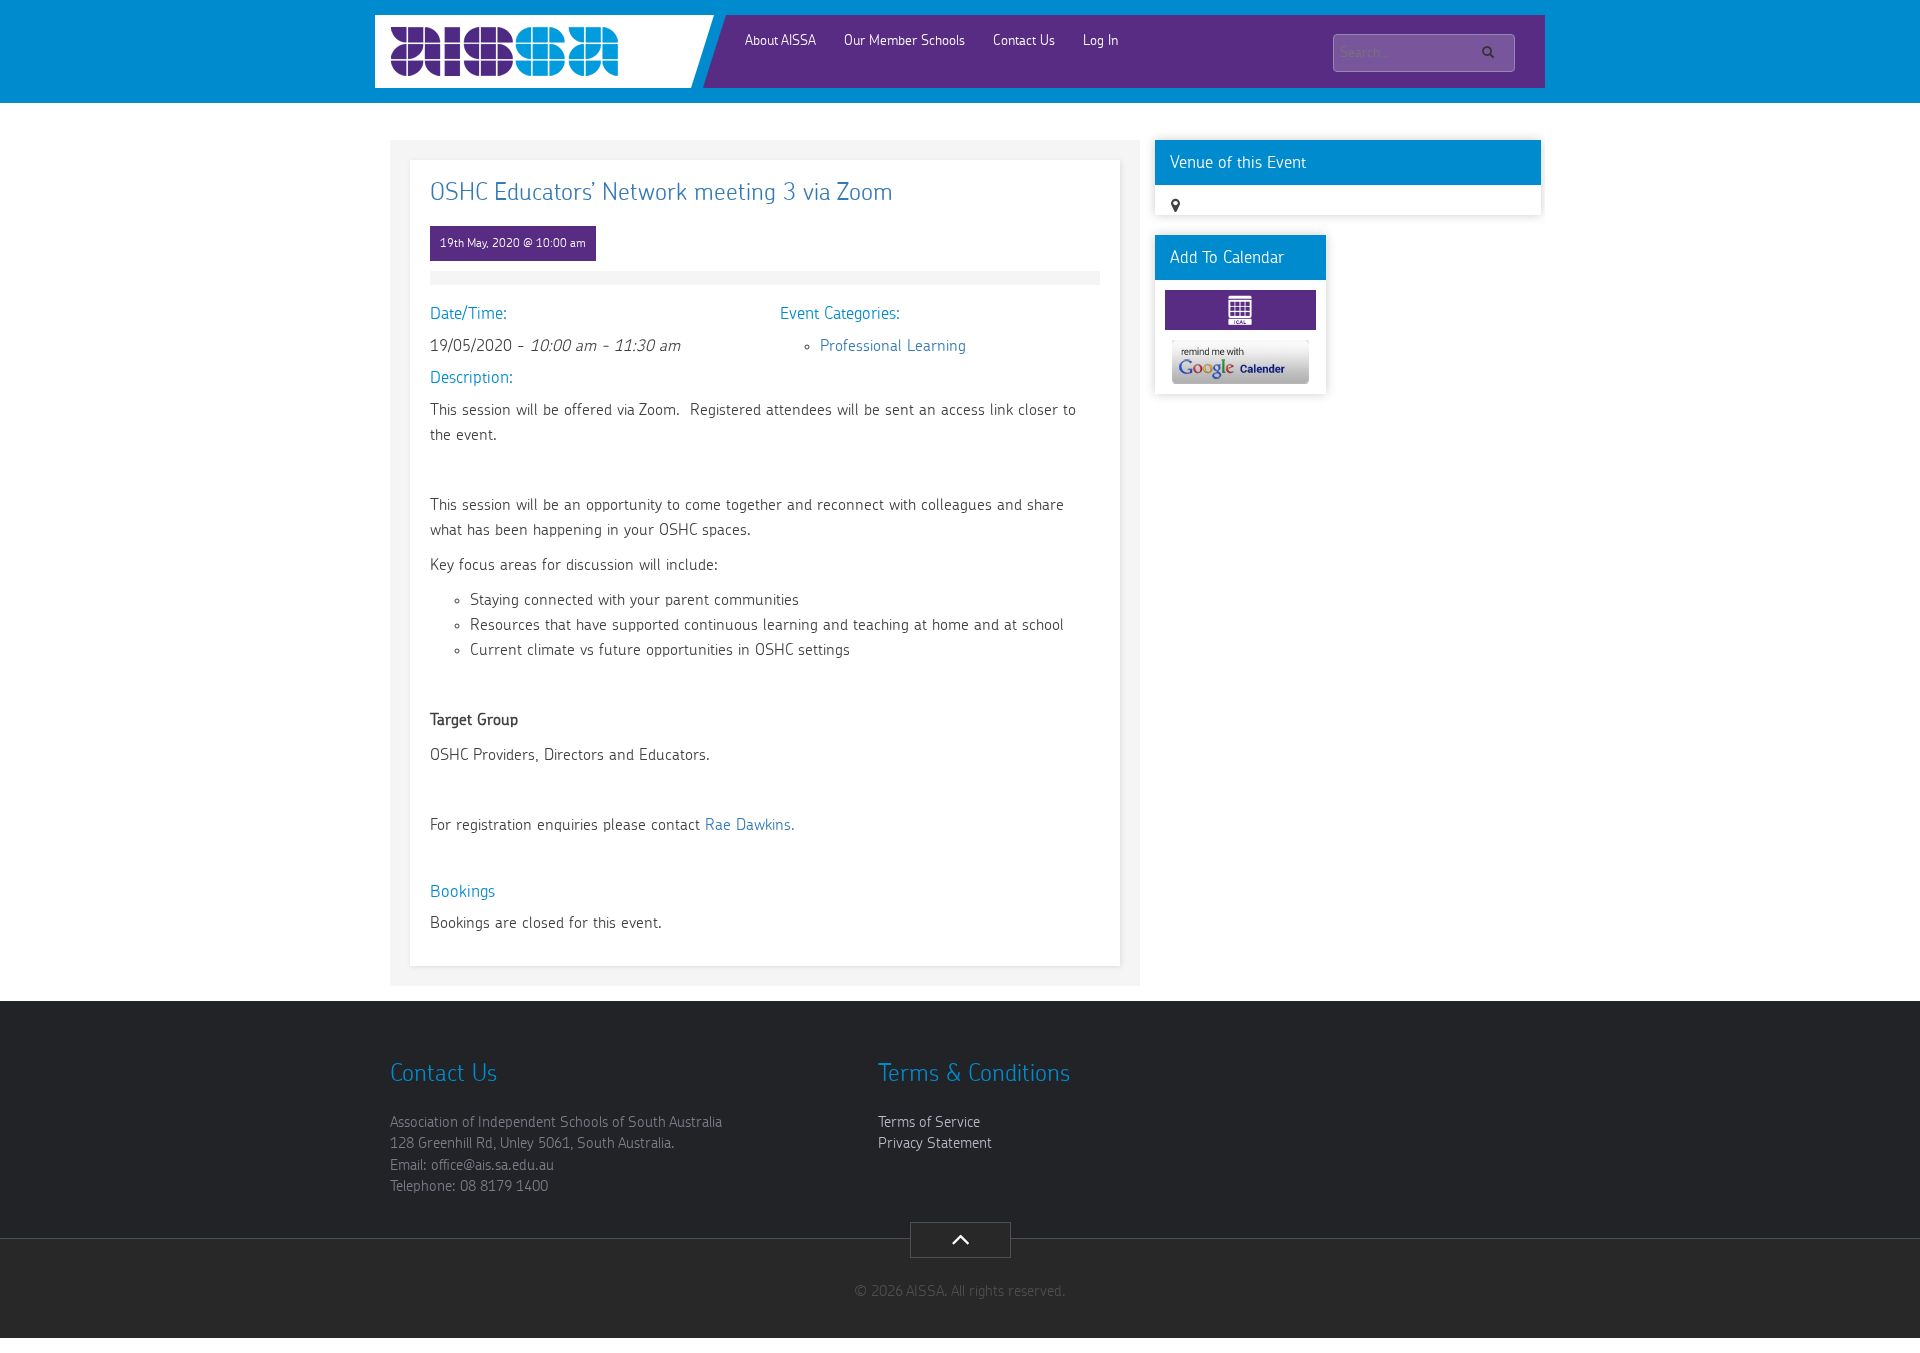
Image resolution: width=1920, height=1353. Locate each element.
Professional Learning (893, 346)
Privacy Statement (935, 1143)
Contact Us (1024, 41)
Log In (1100, 41)
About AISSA (780, 41)
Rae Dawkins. (750, 825)
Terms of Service (929, 1122)
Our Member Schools (904, 41)
